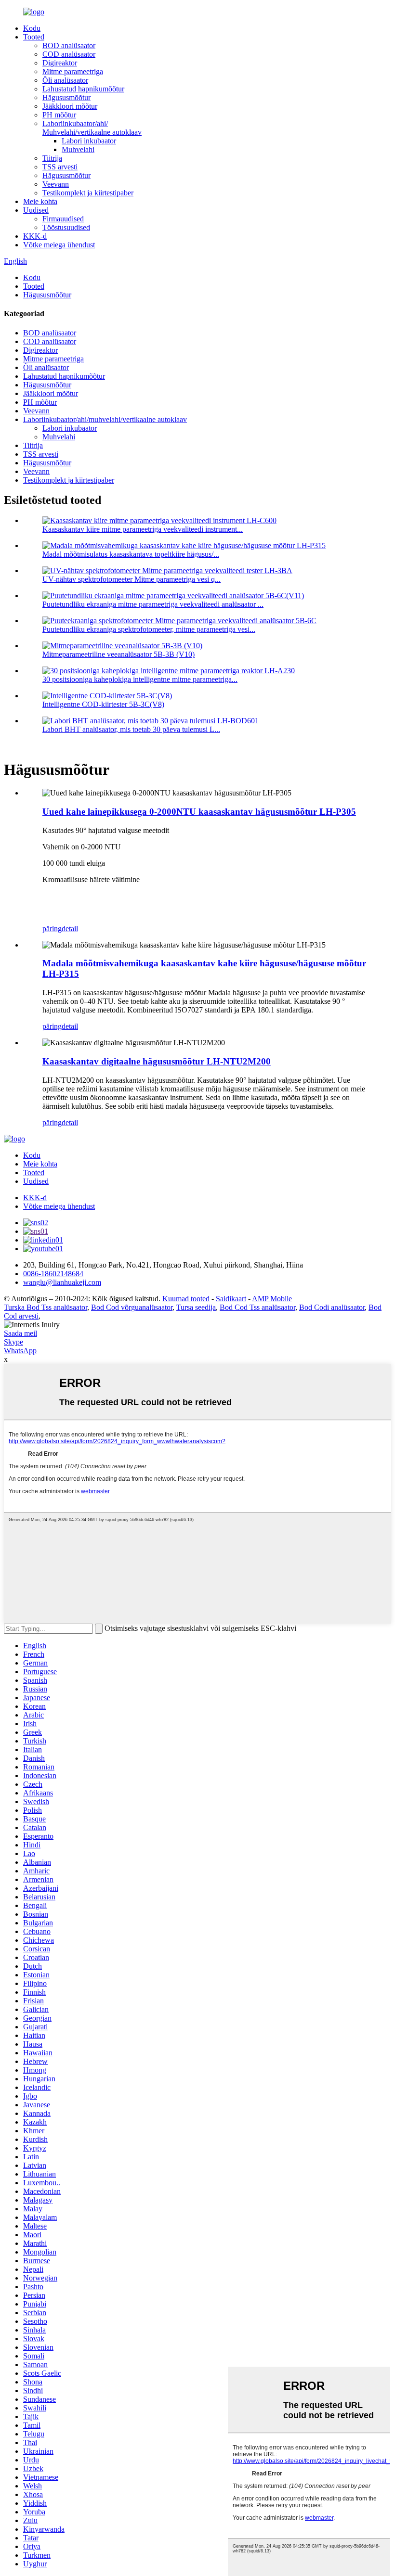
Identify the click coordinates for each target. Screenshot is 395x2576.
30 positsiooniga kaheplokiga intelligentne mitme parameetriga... (140, 679)
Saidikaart (231, 1299)
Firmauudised (63, 219)
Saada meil (20, 1333)
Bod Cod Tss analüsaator (257, 1307)
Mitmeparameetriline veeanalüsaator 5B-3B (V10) (118, 654)
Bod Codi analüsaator (332, 1307)
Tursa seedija (196, 1307)
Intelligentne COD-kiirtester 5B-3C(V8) (103, 704)
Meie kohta (40, 201)
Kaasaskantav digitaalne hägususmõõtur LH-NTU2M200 (157, 1061)
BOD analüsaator (69, 45)
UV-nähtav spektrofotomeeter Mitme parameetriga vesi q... (132, 579)
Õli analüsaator (65, 80)
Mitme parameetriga (73, 71)
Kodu (32, 28)
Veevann (56, 184)
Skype (13, 1342)
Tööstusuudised (66, 227)
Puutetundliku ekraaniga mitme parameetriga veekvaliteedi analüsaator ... (153, 604)
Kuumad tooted (186, 1299)
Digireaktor (60, 63)
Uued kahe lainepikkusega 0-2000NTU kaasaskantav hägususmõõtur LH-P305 (199, 812)
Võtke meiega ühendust (59, 245)
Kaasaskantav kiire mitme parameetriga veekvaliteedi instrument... (143, 529)
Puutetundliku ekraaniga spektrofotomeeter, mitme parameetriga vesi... (149, 629)
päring (52, 929)
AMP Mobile (272, 1299)
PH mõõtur (59, 115)
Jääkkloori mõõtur (70, 106)
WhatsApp (20, 1351)
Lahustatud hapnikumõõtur (83, 89)
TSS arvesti (60, 167)
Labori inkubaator (89, 141)
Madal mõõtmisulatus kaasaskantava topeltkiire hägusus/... (131, 554)
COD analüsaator (69, 54)
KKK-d (35, 236)
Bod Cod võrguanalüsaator (132, 1307)
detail (70, 929)
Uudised (36, 210)
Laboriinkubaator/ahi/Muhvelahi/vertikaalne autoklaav (92, 128)
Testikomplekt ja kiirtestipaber (88, 193)
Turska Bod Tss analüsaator (46, 1307)
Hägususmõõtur (66, 97)
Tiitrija (52, 158)
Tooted (34, 37)
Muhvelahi (78, 149)
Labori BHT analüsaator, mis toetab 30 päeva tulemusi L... (131, 729)
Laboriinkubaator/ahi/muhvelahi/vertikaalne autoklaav (105, 419)
